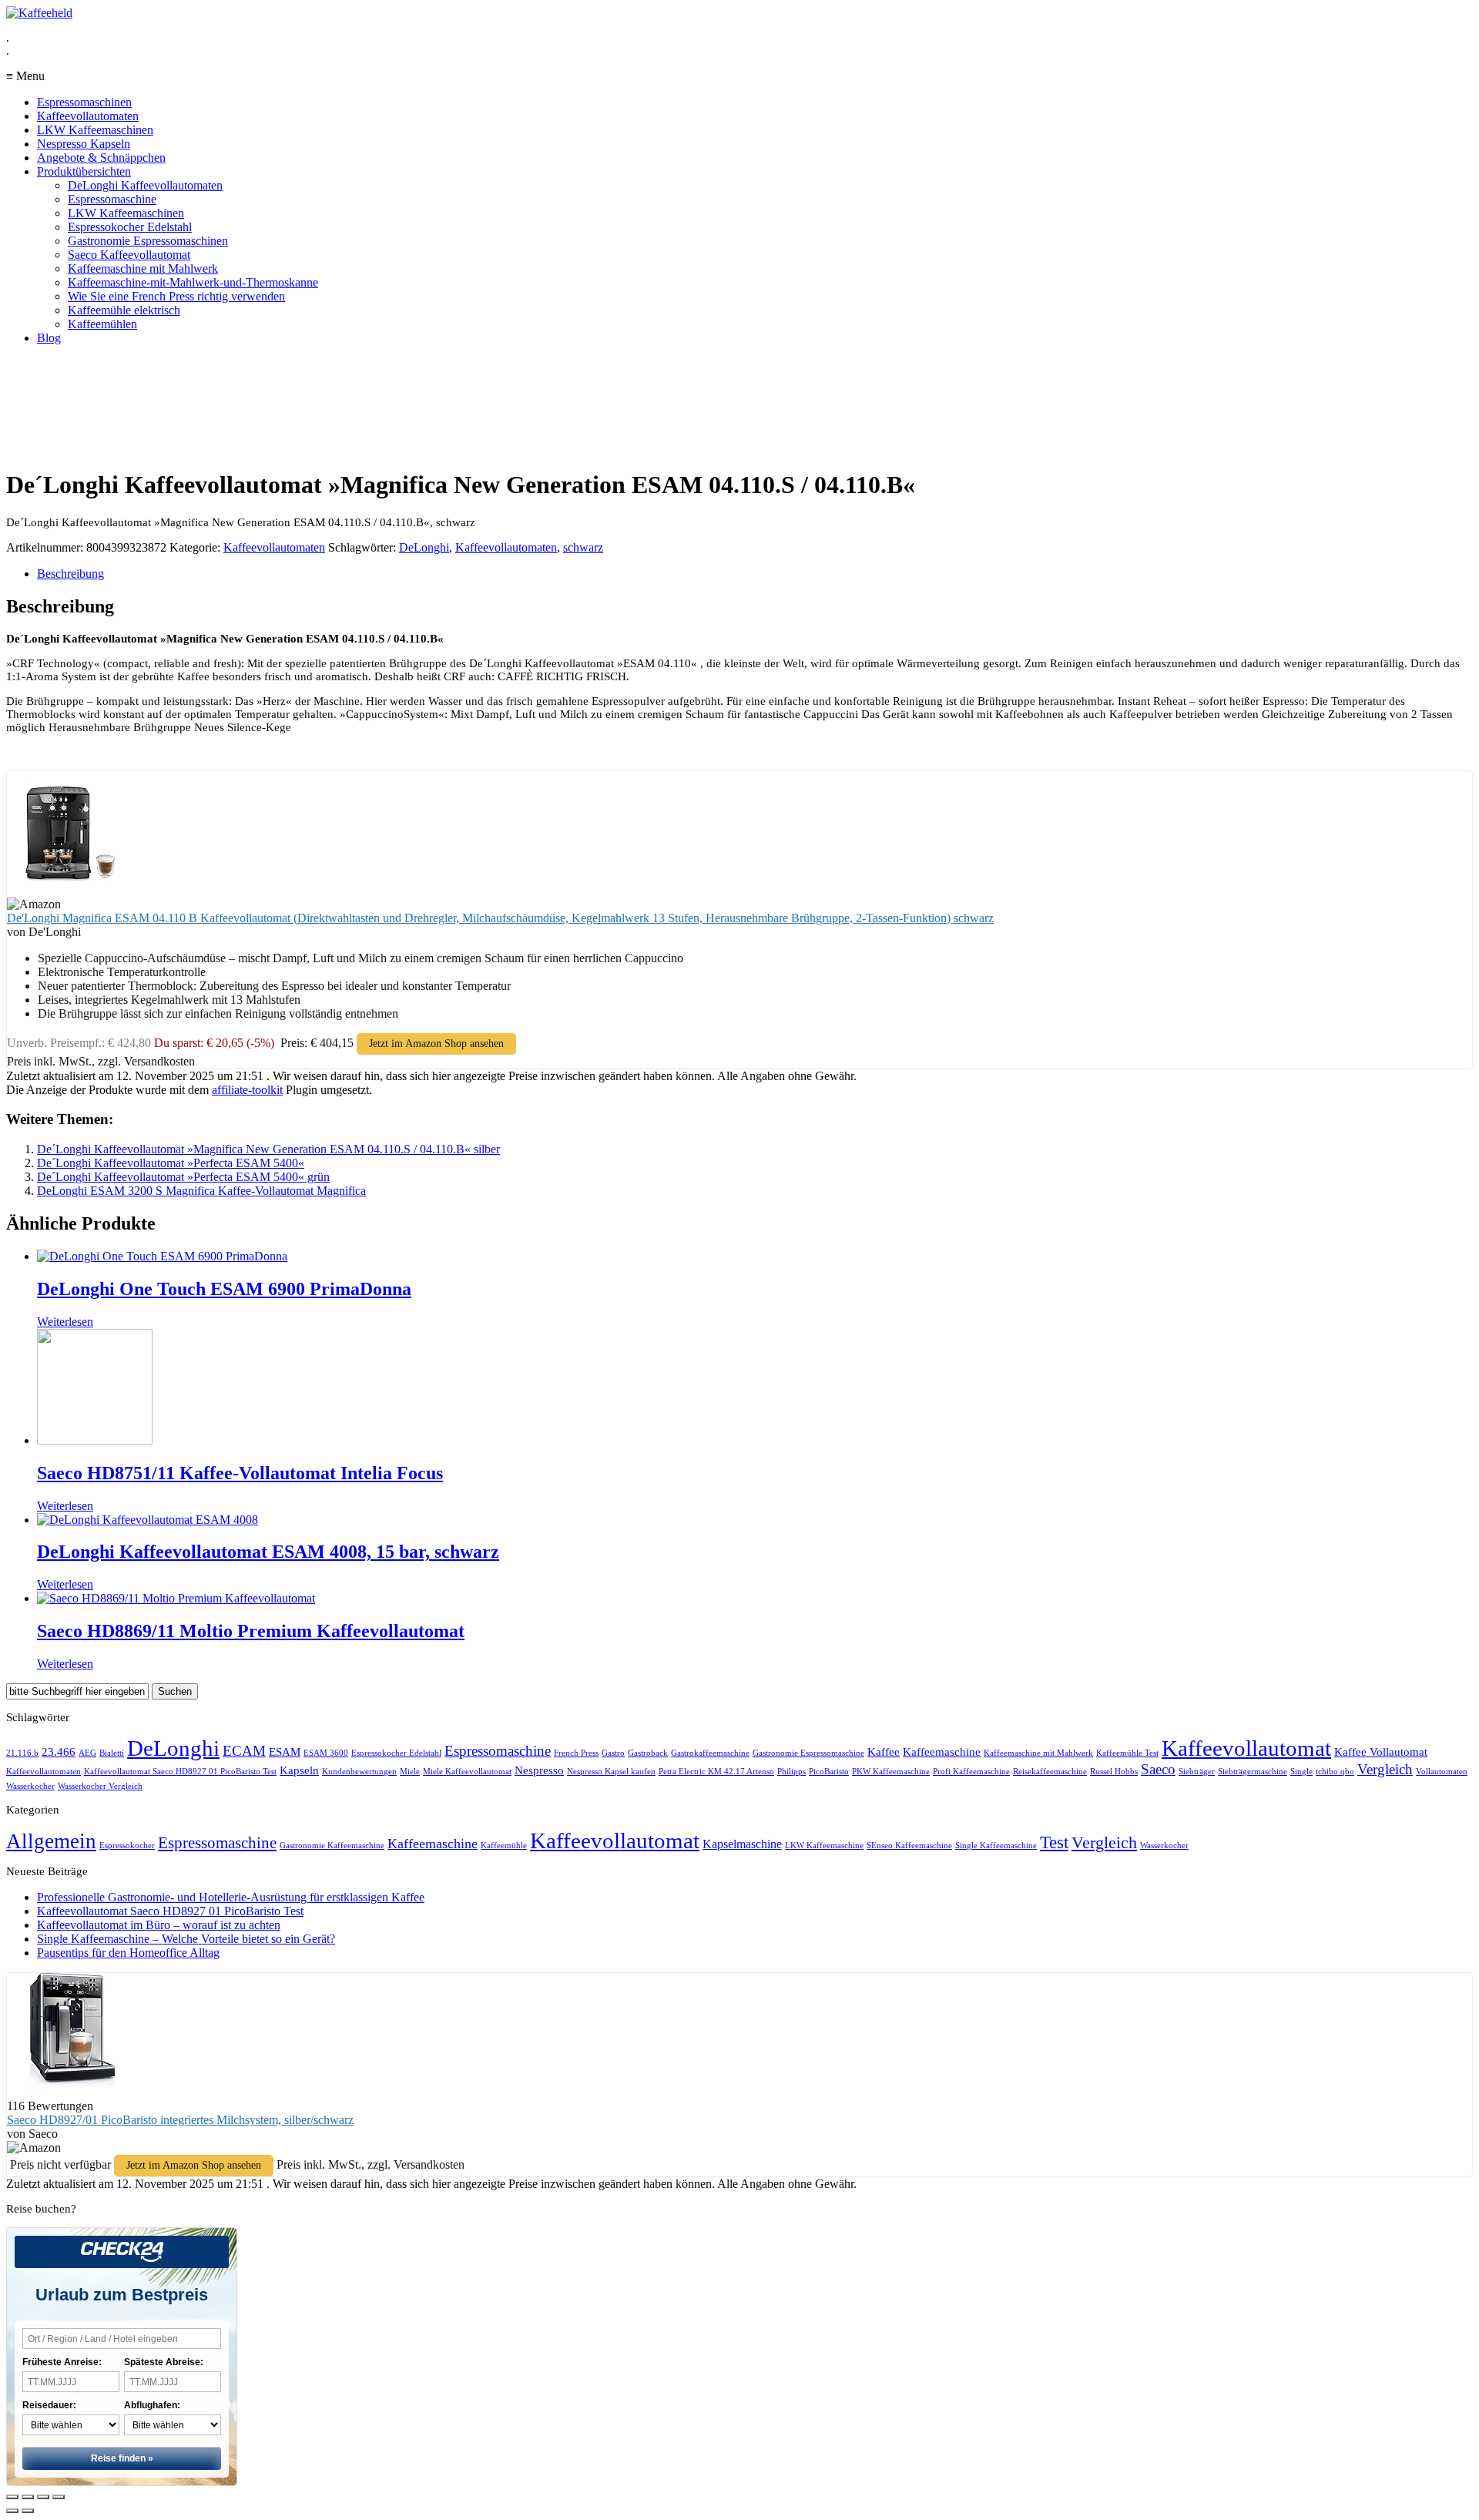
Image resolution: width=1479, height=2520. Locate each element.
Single (1301, 1772)
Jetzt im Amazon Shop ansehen (436, 1044)
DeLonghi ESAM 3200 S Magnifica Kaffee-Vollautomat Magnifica (201, 1191)
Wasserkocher (30, 1786)
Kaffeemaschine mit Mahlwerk (143, 268)
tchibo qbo (1335, 1772)
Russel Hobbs (1114, 1772)
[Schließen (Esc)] (12, 2497)
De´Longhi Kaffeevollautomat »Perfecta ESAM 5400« (171, 1163)
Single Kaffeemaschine (996, 1846)
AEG (87, 1753)
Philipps (791, 1772)
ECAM (244, 1751)
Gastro (613, 1753)
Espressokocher (127, 1846)
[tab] (755, 574)
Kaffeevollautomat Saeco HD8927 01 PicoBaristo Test (180, 1772)
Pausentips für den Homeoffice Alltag (128, 1953)
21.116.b (22, 1753)
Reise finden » (122, 2458)
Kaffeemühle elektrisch (124, 310)
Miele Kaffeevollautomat (467, 1772)
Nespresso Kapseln (84, 144)
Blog (49, 338)
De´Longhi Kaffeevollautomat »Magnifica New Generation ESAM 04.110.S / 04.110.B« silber (268, 1149)
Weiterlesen (65, 1322)
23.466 (59, 1752)
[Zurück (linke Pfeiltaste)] (12, 2511)
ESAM (285, 1752)
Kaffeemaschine (942, 1752)
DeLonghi (424, 547)
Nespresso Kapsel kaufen (611, 1772)
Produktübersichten (84, 171)
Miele (410, 1772)
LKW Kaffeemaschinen (95, 130)
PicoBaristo (829, 1772)
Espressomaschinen (84, 102)
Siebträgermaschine (1253, 1772)
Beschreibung (70, 574)
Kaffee (884, 1752)
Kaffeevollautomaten (88, 116)
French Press (576, 1753)
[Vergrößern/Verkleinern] (59, 2497)
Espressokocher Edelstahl (130, 227)
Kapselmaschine (742, 1844)
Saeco (1158, 1769)
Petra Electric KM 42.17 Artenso (716, 1772)
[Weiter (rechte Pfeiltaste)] (28, 2511)
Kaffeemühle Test (1127, 1753)
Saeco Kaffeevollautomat (129, 255)
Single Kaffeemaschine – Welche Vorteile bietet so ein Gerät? (186, 1939)
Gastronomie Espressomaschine (808, 1753)
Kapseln (299, 1770)
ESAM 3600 (326, 1753)
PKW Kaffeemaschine (891, 1772)
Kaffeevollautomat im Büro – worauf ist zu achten (159, 1925)
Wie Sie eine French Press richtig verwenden (176, 296)
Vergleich (1385, 1769)
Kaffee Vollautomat (1381, 1752)
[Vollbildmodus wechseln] (43, 2497)
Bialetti (112, 1753)
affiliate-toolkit (247, 1090)
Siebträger (1197, 1772)
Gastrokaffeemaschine (710, 1753)
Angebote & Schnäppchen (101, 158)
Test (1054, 1842)
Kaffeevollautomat (1246, 1748)
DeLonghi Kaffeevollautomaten (145, 185)
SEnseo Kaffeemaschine (909, 1846)
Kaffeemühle (504, 1846)
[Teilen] (28, 2497)
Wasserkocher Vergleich (100, 1786)
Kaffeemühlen (102, 324)
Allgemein (51, 1841)
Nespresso (539, 1770)
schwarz (583, 547)
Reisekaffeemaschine (1050, 1772)
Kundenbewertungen (359, 1772)
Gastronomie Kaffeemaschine (332, 1846)
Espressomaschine (112, 199)
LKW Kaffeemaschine (824, 1846)
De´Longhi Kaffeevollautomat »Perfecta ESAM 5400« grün (183, 1177)
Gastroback (648, 1753)
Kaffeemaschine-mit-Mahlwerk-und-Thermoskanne (193, 282)
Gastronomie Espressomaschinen (148, 241)
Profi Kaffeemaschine (971, 1772)
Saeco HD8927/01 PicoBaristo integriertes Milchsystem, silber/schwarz (180, 2120)
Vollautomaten (1442, 1772)
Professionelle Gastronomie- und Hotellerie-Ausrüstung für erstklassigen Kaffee (231, 1897)
